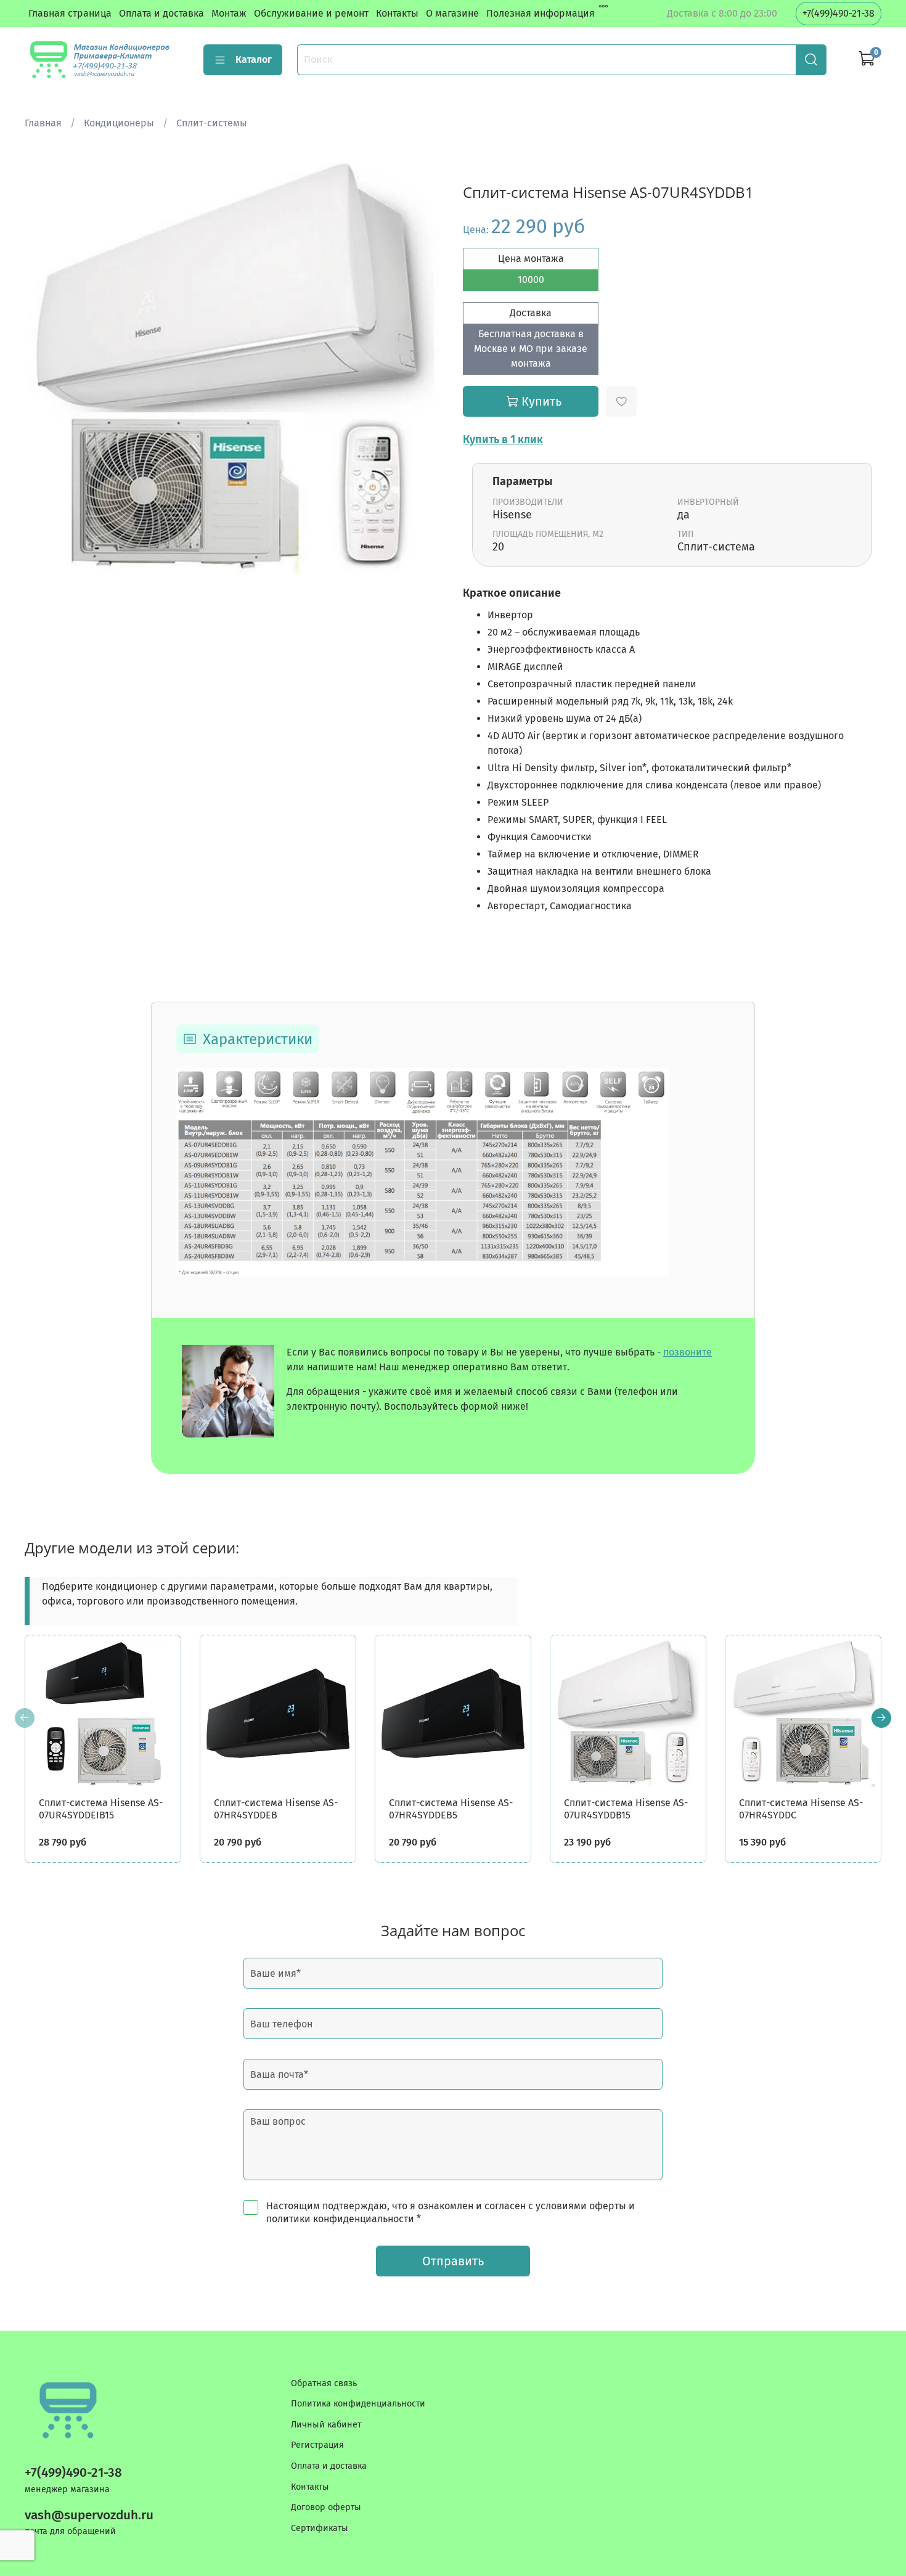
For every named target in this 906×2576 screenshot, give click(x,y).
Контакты (397, 13)
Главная (43, 123)
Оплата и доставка (161, 13)
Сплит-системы (212, 123)
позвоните (688, 1352)
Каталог (254, 59)
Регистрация (317, 2445)
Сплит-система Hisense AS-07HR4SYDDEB (276, 1809)
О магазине (452, 13)
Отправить (453, 2261)
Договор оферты (326, 2507)
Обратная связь (324, 2383)
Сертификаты (320, 2528)
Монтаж (229, 13)
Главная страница (70, 13)
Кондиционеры (119, 123)
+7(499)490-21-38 (839, 13)
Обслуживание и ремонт (311, 13)
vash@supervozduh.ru (89, 2515)
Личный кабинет (326, 2425)
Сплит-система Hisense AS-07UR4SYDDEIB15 (101, 1809)
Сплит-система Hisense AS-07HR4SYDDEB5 (451, 1809)
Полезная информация (541, 13)
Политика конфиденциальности (358, 2404)
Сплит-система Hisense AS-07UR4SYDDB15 (626, 1809)
